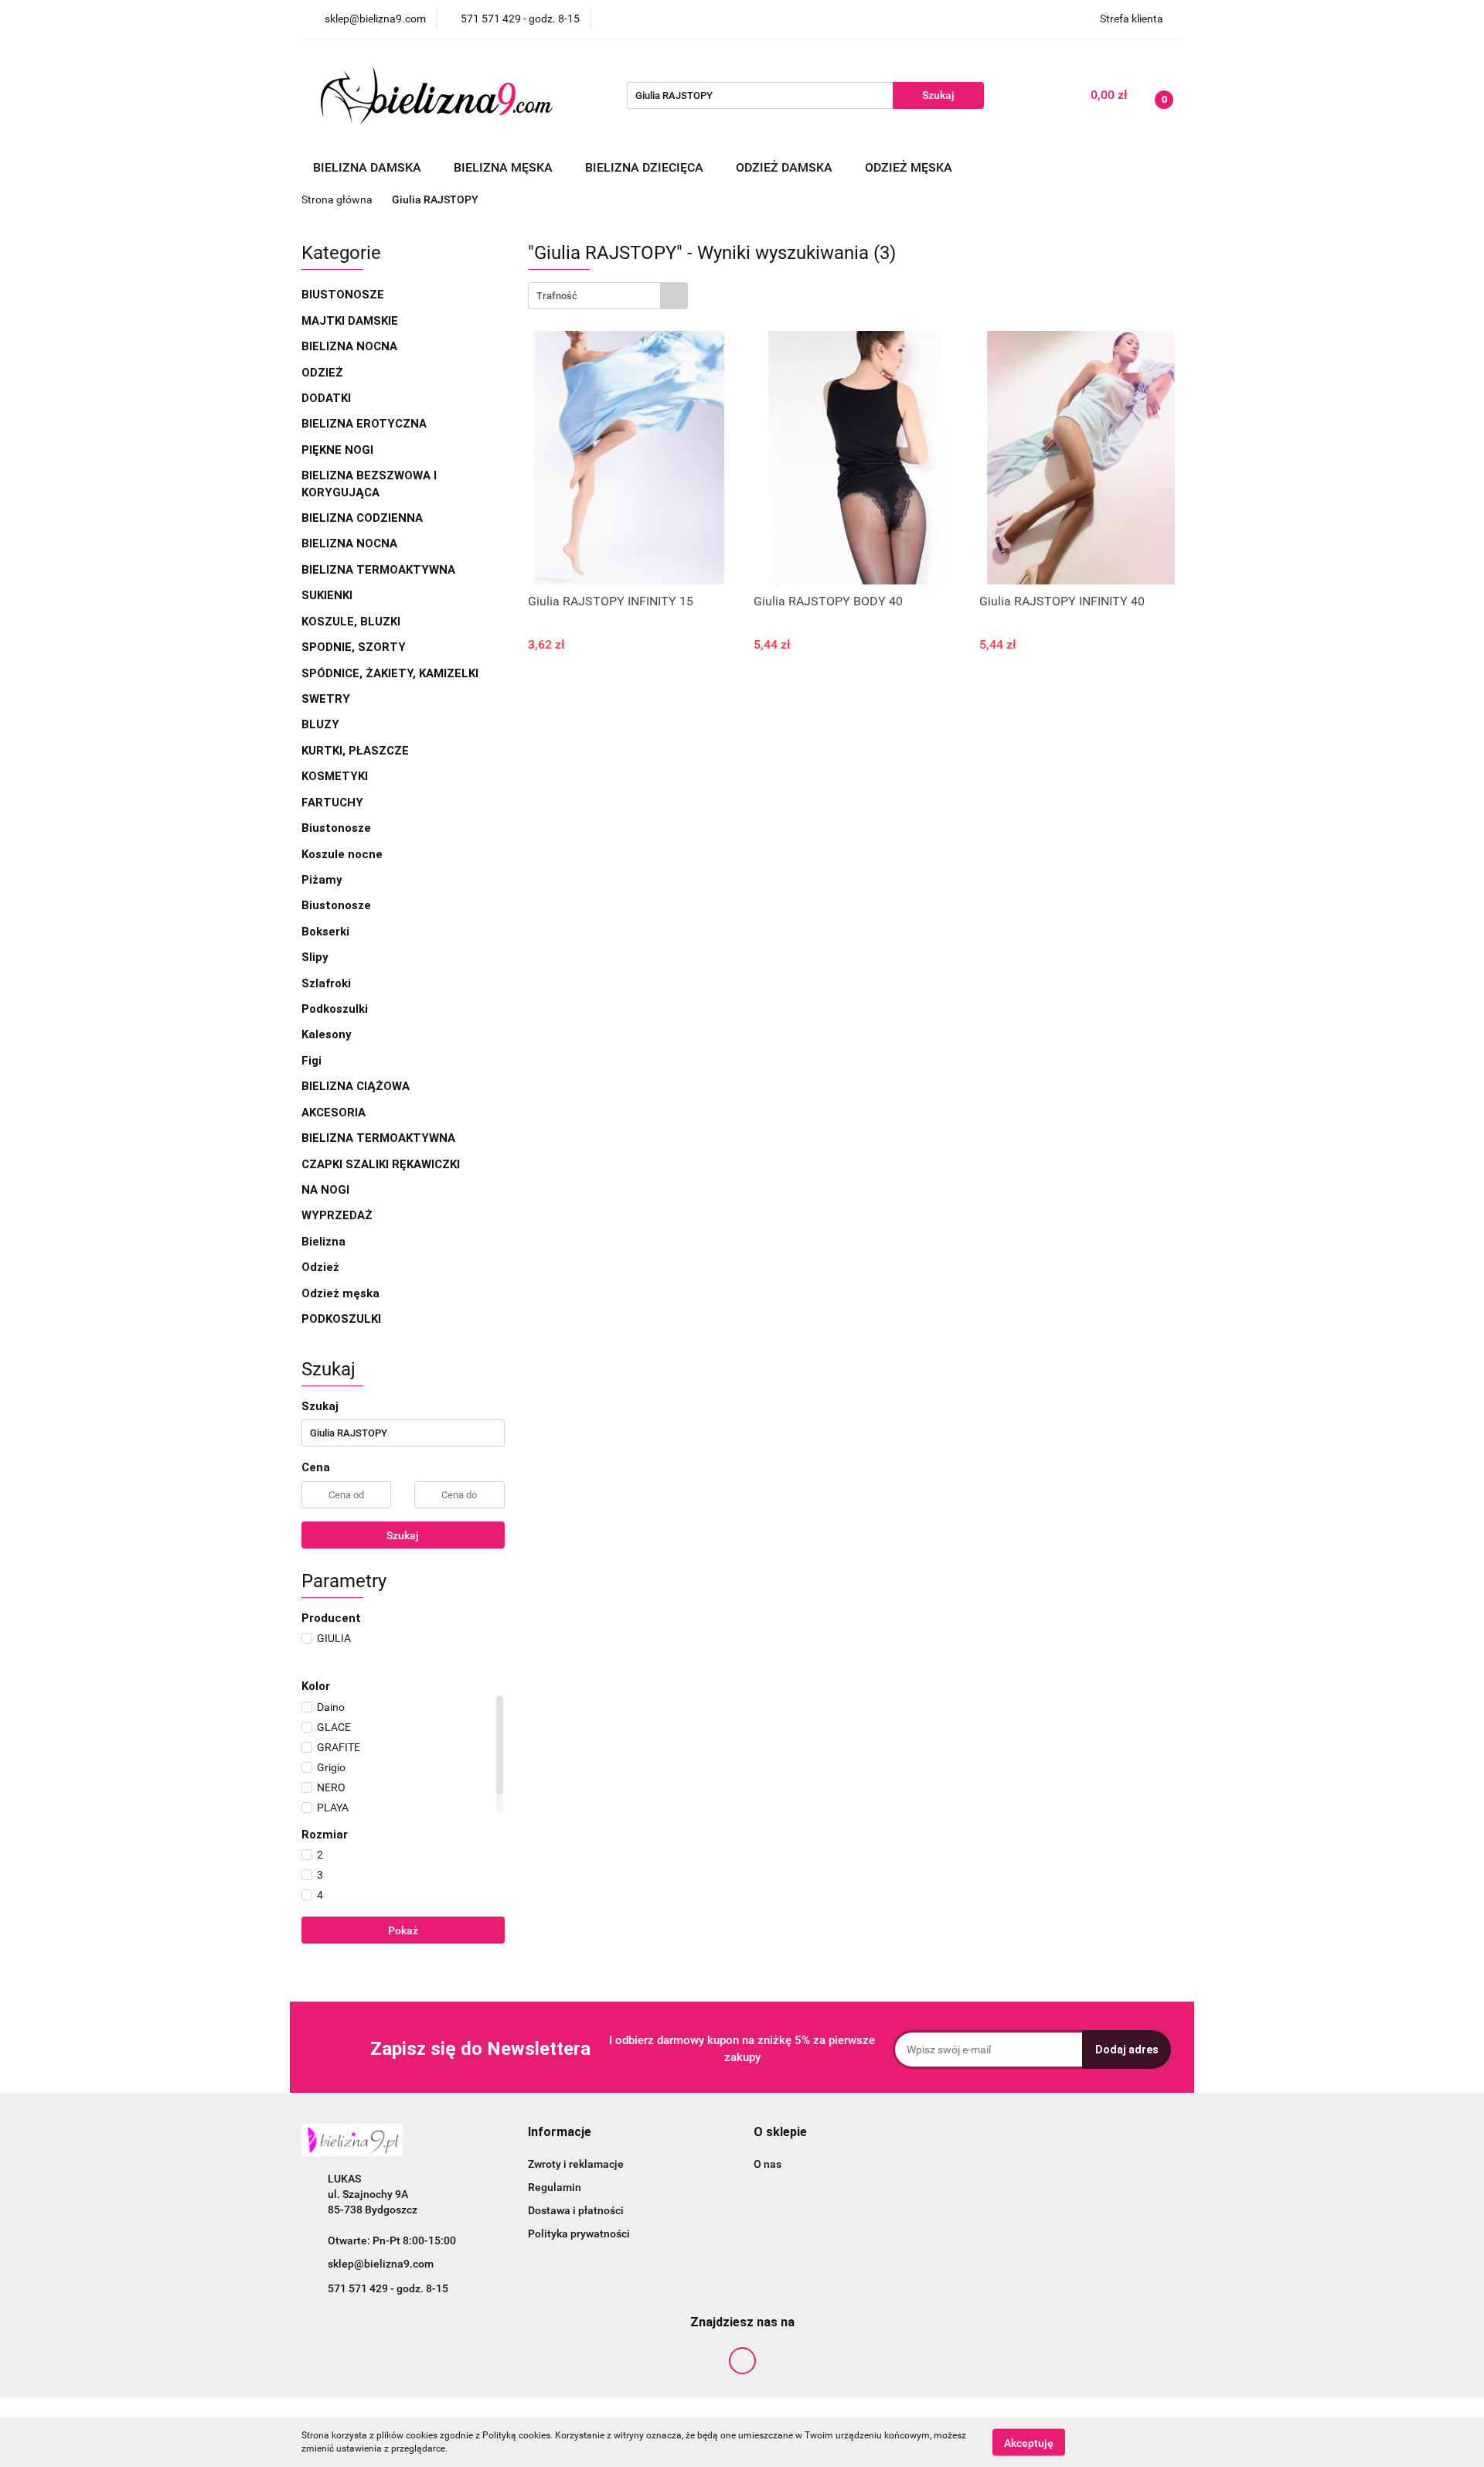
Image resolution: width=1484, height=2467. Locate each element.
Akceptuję (1029, 2442)
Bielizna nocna (351, 346)
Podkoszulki (335, 1009)
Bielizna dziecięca (646, 167)
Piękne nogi (339, 450)
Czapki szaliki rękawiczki (381, 1164)
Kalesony (327, 1034)
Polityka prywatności (579, 2234)
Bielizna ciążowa (357, 1086)
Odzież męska (910, 167)
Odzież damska (786, 167)
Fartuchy (332, 802)
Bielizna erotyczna (366, 424)
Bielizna (325, 1242)
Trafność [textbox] (557, 296)
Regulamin (555, 2187)
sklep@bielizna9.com (381, 2264)
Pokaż (403, 1930)
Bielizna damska (369, 167)
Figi (311, 1061)
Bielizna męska (505, 167)
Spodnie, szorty (355, 647)
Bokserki (325, 932)
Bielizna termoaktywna (380, 570)
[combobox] (608, 296)
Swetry (327, 699)
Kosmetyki (335, 776)
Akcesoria (335, 1113)
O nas (768, 2164)
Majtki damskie (351, 321)
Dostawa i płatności (576, 2210)
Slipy (315, 957)
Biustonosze (344, 295)
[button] (560, 2133)
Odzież (322, 373)
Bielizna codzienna (364, 518)
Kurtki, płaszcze (355, 751)
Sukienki (328, 595)
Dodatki (326, 398)
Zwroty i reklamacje (576, 2164)
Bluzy (320, 724)
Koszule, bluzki (352, 622)
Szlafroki (326, 983)
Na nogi (327, 1190)
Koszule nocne (342, 854)
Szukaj (403, 1535)
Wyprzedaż (337, 1215)
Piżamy (322, 880)
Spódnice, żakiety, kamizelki (390, 673)
